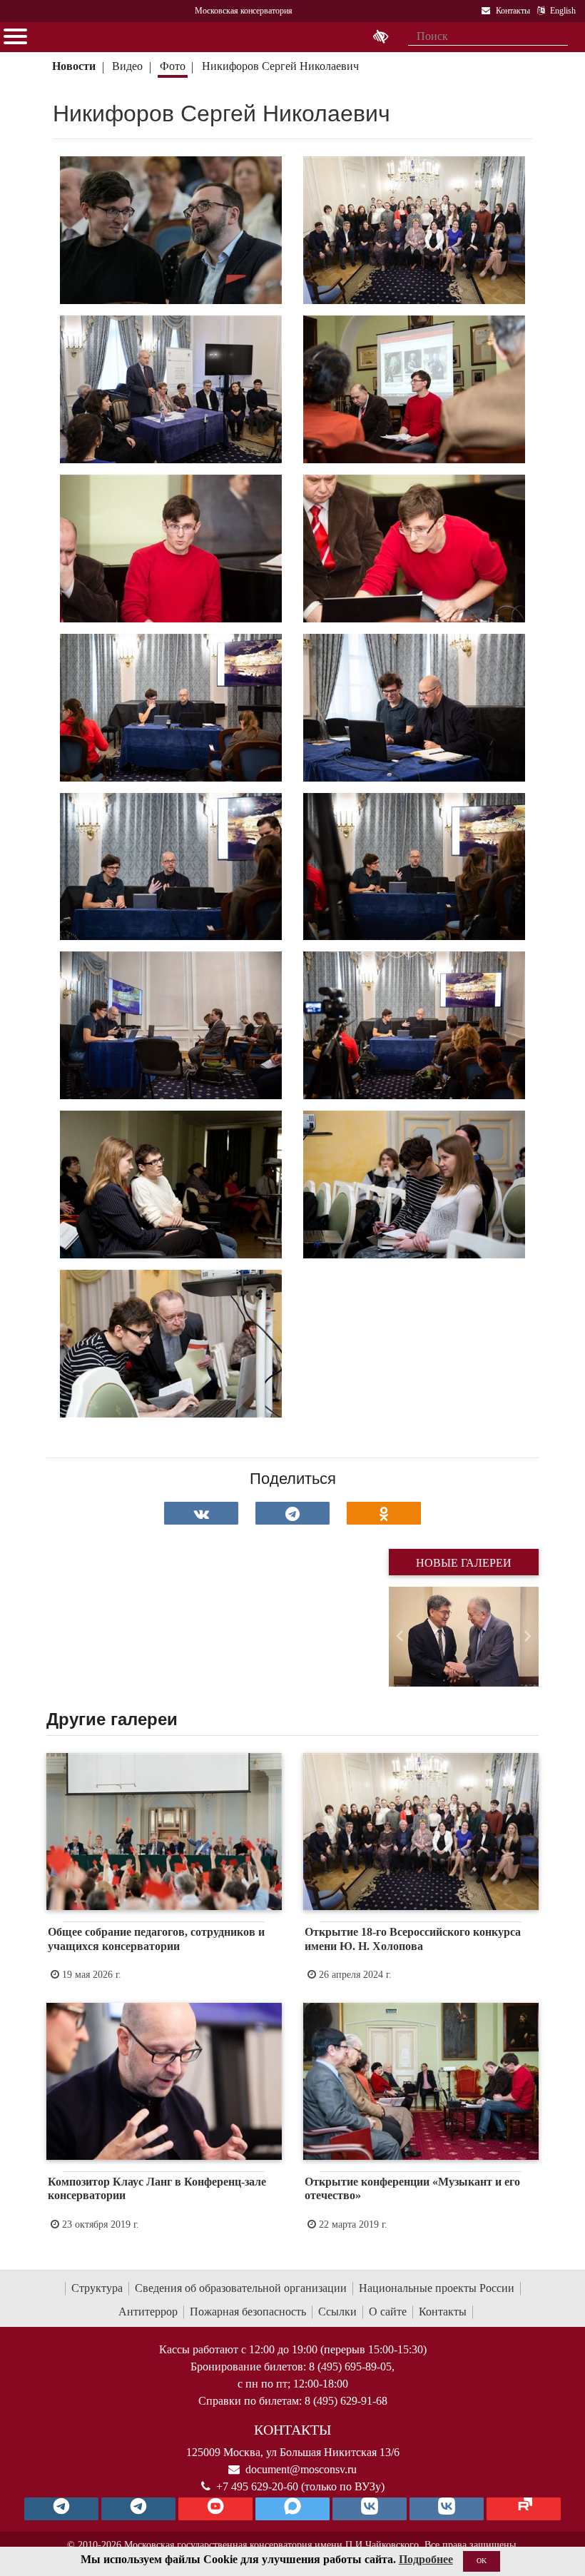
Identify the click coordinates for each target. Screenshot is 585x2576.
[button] (400, 1637)
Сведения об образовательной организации (241, 2288)
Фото (173, 66)
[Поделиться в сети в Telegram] (292, 1513)
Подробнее (426, 2559)
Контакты (443, 2312)
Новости (74, 66)
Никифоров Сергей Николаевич (280, 66)
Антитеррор (148, 2312)
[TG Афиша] (138, 2509)
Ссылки (337, 2312)
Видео (127, 66)
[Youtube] (215, 2509)
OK (482, 2561)
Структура (97, 2288)
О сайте (388, 2312)
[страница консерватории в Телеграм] (61, 2509)
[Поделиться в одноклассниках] (384, 1513)
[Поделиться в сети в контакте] (201, 1513)
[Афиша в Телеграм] (524, 2509)
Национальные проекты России (437, 2288)
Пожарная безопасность (248, 2312)
